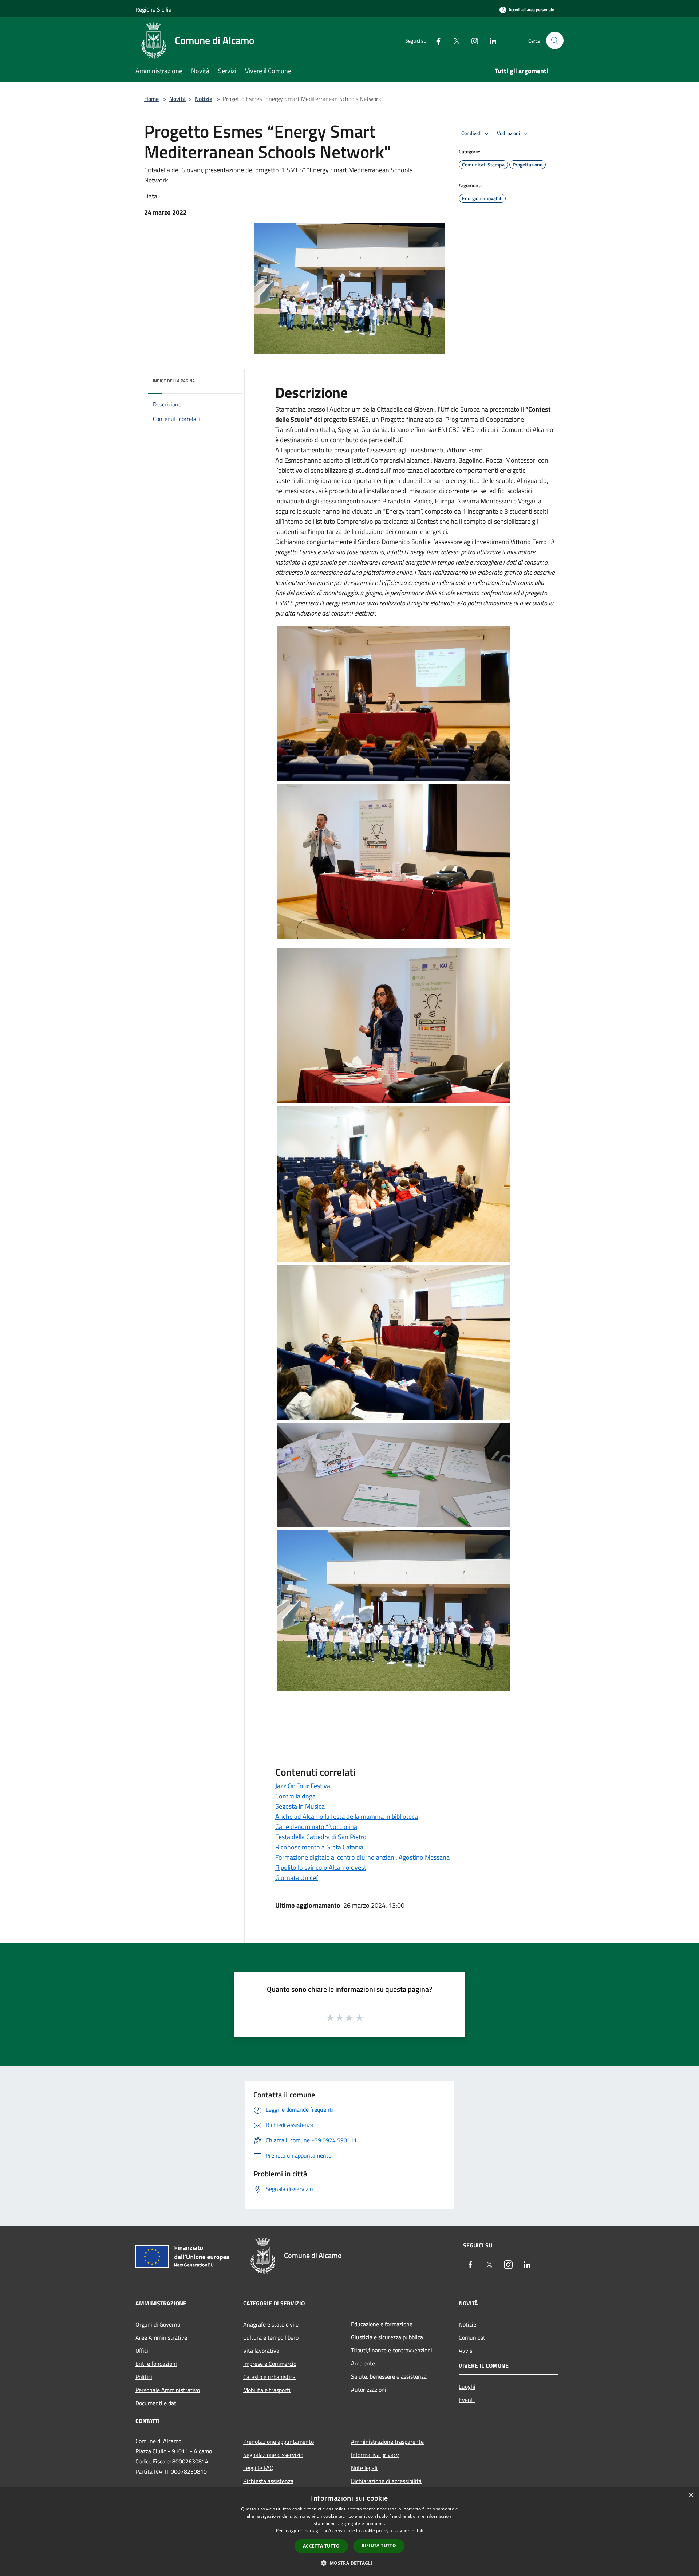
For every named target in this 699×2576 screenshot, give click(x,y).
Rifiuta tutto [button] (379, 2546)
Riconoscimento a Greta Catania (319, 1847)
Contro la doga (295, 1796)
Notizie (204, 99)
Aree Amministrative (161, 2337)
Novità (177, 99)
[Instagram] (472, 40)
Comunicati (473, 2337)
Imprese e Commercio (270, 2364)
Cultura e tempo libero (271, 2337)
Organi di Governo (158, 2324)
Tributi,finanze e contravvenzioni (392, 2350)
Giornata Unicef (297, 1878)
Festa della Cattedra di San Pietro (321, 1837)
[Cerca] (555, 40)
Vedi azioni (509, 133)
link (419, 2531)
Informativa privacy (375, 2455)
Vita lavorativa (261, 2351)
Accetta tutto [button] (321, 2546)
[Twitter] (454, 40)
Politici (144, 2377)
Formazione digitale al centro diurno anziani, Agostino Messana (362, 1857)
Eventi (467, 2400)
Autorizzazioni (369, 2390)
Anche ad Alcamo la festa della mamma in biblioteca (347, 1816)
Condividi (472, 133)
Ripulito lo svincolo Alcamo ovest (321, 1867)
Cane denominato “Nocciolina (316, 1827)
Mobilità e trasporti (267, 2390)
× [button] (691, 2495)
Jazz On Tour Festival (303, 1786)
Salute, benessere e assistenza (389, 2376)
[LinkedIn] (490, 40)
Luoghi (467, 2387)
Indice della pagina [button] (174, 381)
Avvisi (466, 2351)
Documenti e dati (157, 2403)
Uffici (142, 2351)
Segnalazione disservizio (273, 2455)
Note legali (364, 2468)
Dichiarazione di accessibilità (386, 2481)
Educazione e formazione (382, 2324)
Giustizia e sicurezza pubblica (387, 2337)
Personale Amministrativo (168, 2390)
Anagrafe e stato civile (271, 2324)
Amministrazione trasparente (387, 2442)
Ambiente (363, 2363)
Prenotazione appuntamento (279, 2442)
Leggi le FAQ (258, 2468)
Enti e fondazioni (156, 2364)
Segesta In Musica (300, 1806)
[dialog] (349, 2532)
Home (151, 99)
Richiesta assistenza (268, 2481)
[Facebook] (435, 40)
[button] (349, 2563)
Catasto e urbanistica (269, 2377)
